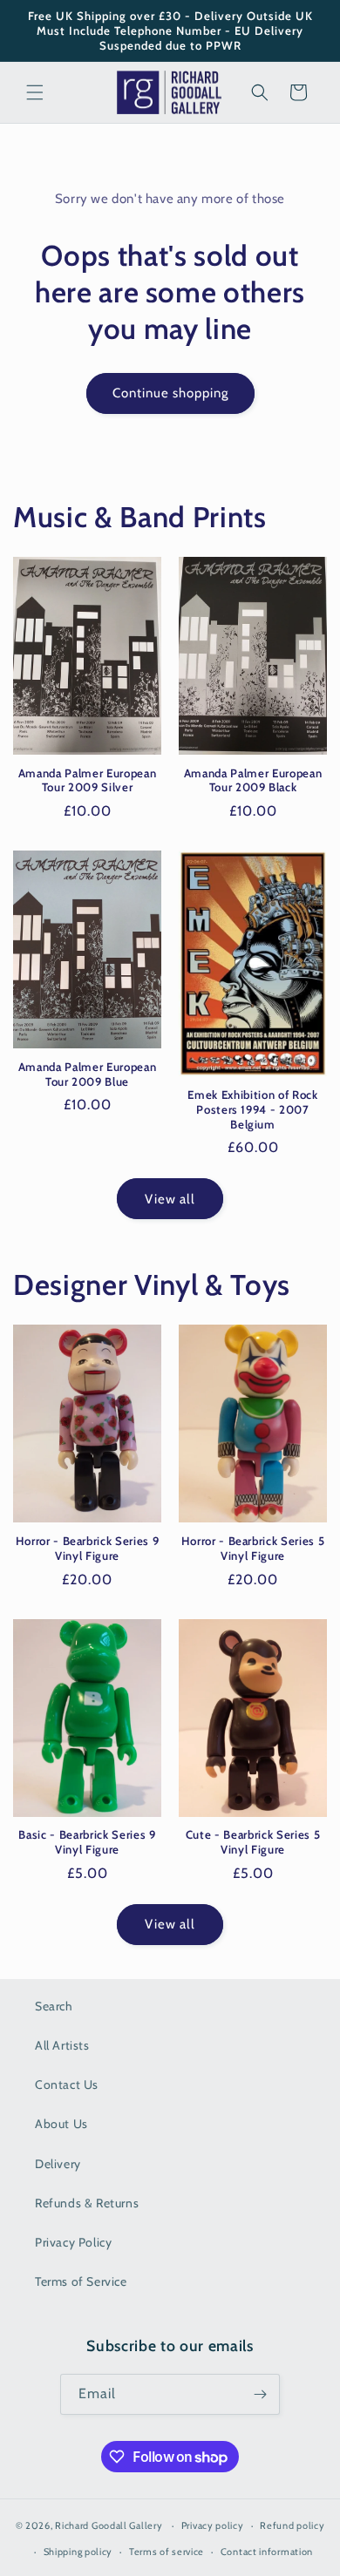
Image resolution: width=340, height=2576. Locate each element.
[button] (35, 92)
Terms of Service (81, 2281)
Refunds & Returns (87, 2203)
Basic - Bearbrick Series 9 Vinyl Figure (87, 1842)
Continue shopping (170, 393)
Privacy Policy (73, 2242)
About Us (61, 2124)
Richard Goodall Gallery (109, 2525)
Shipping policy (78, 2552)
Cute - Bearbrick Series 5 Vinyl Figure (253, 1842)
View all (170, 1199)
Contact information (267, 2552)
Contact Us (67, 2085)
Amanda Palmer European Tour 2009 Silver (88, 780)
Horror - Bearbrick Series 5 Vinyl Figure (253, 1548)
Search (54, 2006)
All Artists (62, 2045)
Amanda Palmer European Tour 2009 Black (253, 780)
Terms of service (167, 2552)
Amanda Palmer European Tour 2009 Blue (88, 1074)
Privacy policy (213, 2525)
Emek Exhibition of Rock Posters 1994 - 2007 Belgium (252, 1109)
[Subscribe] (260, 2394)
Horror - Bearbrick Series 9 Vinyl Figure (88, 1548)
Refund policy (292, 2525)
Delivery (58, 2164)
